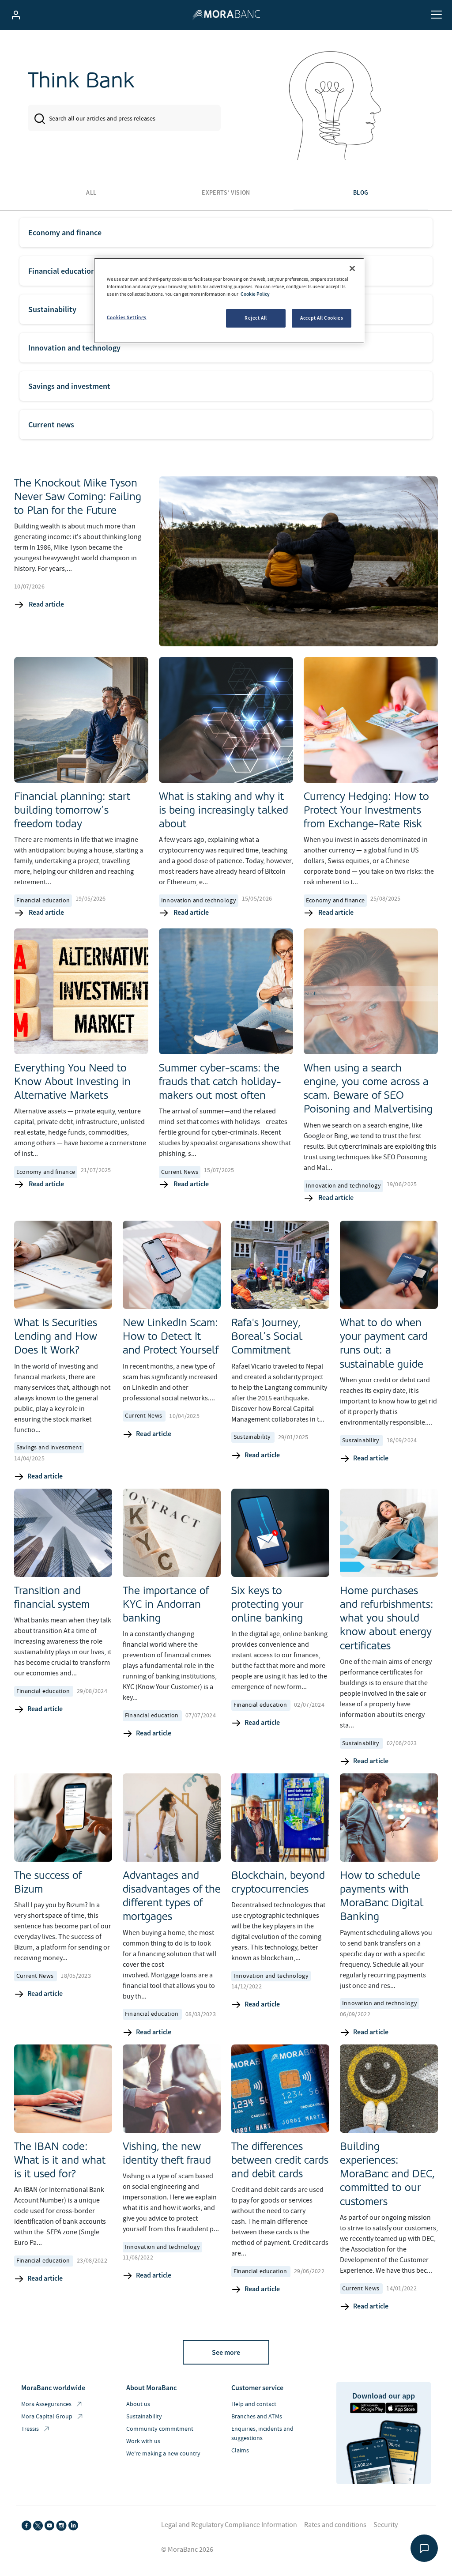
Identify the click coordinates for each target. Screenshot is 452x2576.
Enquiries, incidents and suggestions (262, 2434)
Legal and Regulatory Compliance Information (229, 2525)
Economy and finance (65, 232)
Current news (51, 424)
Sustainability (144, 2417)
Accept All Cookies (322, 318)
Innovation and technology (74, 348)
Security (386, 2525)
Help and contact (254, 2404)
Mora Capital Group (47, 2417)
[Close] (352, 268)
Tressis (30, 2429)
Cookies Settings (127, 317)
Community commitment (160, 2429)
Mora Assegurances (46, 2404)
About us (138, 2404)
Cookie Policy (255, 294)
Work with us (143, 2441)
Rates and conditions (335, 2525)
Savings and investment (69, 386)
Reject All (256, 318)
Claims (240, 2451)
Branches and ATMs (257, 2417)
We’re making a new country (163, 2454)
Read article (46, 604)
